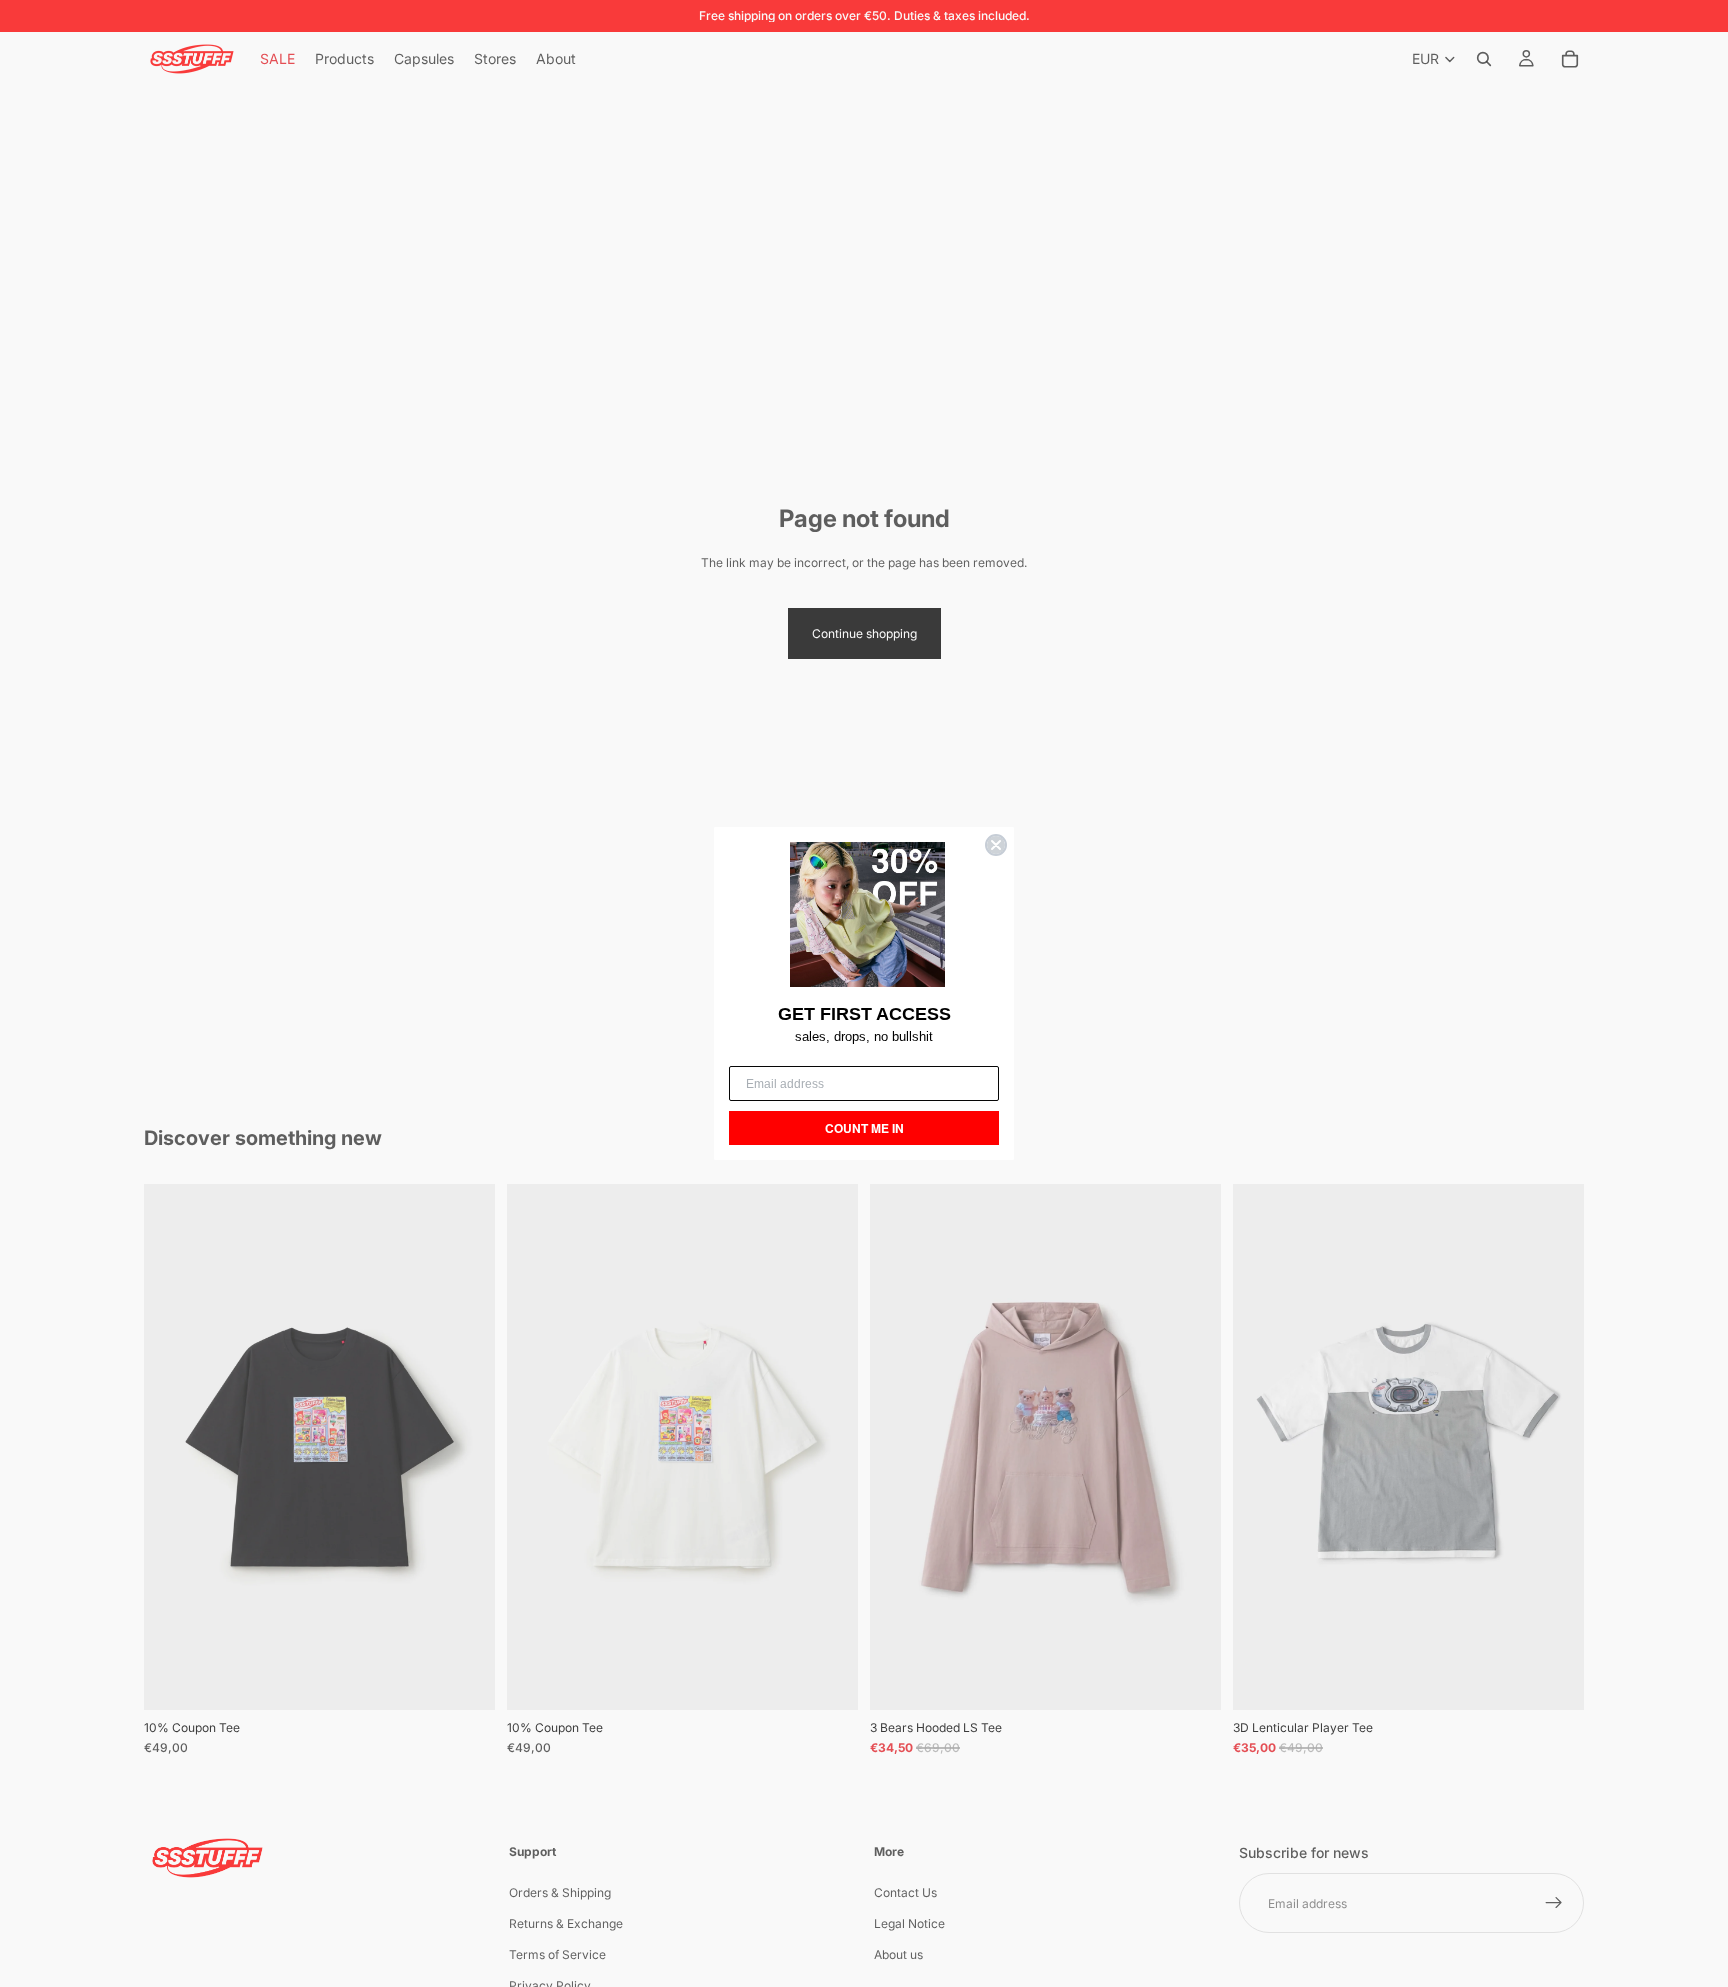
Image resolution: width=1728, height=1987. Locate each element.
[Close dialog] (996, 845)
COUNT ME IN (864, 1128)
